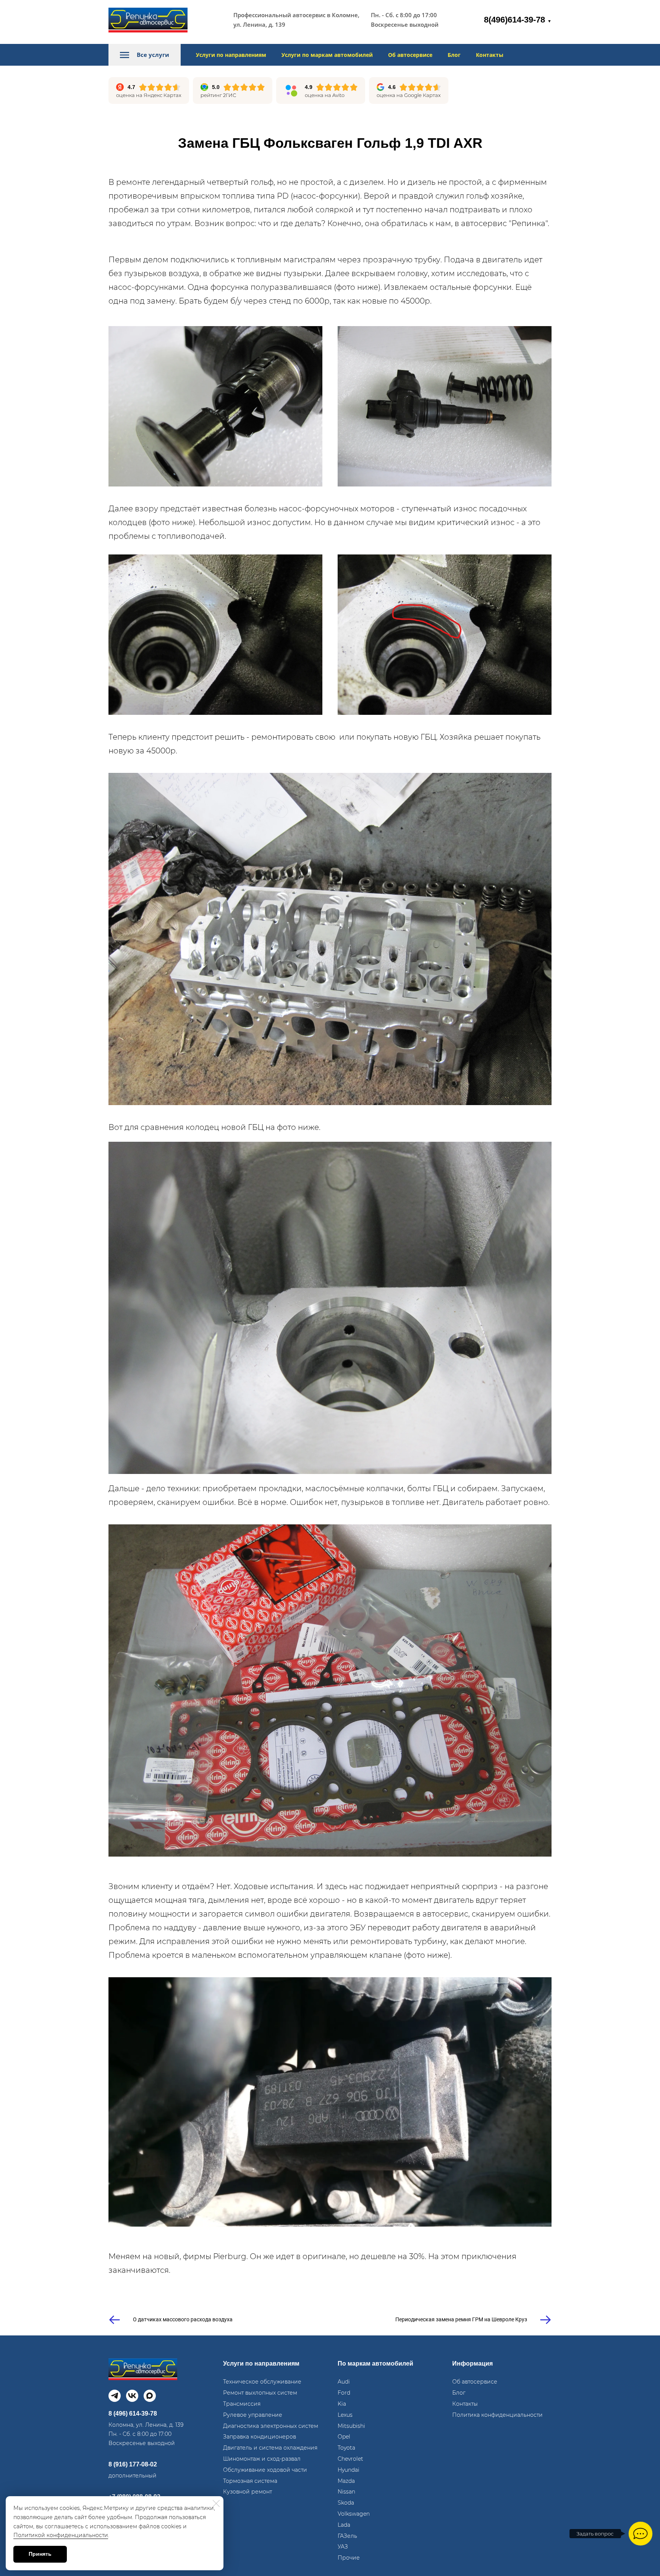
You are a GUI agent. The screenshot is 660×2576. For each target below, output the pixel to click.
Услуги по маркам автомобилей (327, 55)
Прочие (349, 2558)
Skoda (346, 2503)
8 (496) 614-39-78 (133, 2414)
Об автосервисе (410, 55)
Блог (454, 55)
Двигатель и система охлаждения (270, 2448)
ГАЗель (347, 2536)
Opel (344, 2437)
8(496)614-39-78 (518, 20)
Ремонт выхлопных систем (260, 2393)
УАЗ (343, 2547)
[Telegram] (115, 2396)
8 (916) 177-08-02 (133, 2464)
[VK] (132, 2396)
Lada (344, 2525)
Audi (344, 2382)
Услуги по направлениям (231, 55)
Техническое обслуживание (262, 2382)
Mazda (346, 2481)
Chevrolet (350, 2459)
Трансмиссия (242, 2404)
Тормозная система (250, 2481)
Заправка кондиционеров (260, 2437)
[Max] (150, 2396)
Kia (342, 2404)
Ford (344, 2393)
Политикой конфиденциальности (61, 2535)
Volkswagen (354, 2514)
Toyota (346, 2448)
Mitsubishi (351, 2426)
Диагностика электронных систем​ (271, 2426)
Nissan (346, 2492)
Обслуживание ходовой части (265, 2470)
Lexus (345, 2415)
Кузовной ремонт (247, 2492)
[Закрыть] (216, 2503)
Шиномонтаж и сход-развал (262, 2459)
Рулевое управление (253, 2415)
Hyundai (349, 2470)
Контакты (490, 55)
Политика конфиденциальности (497, 2415)
